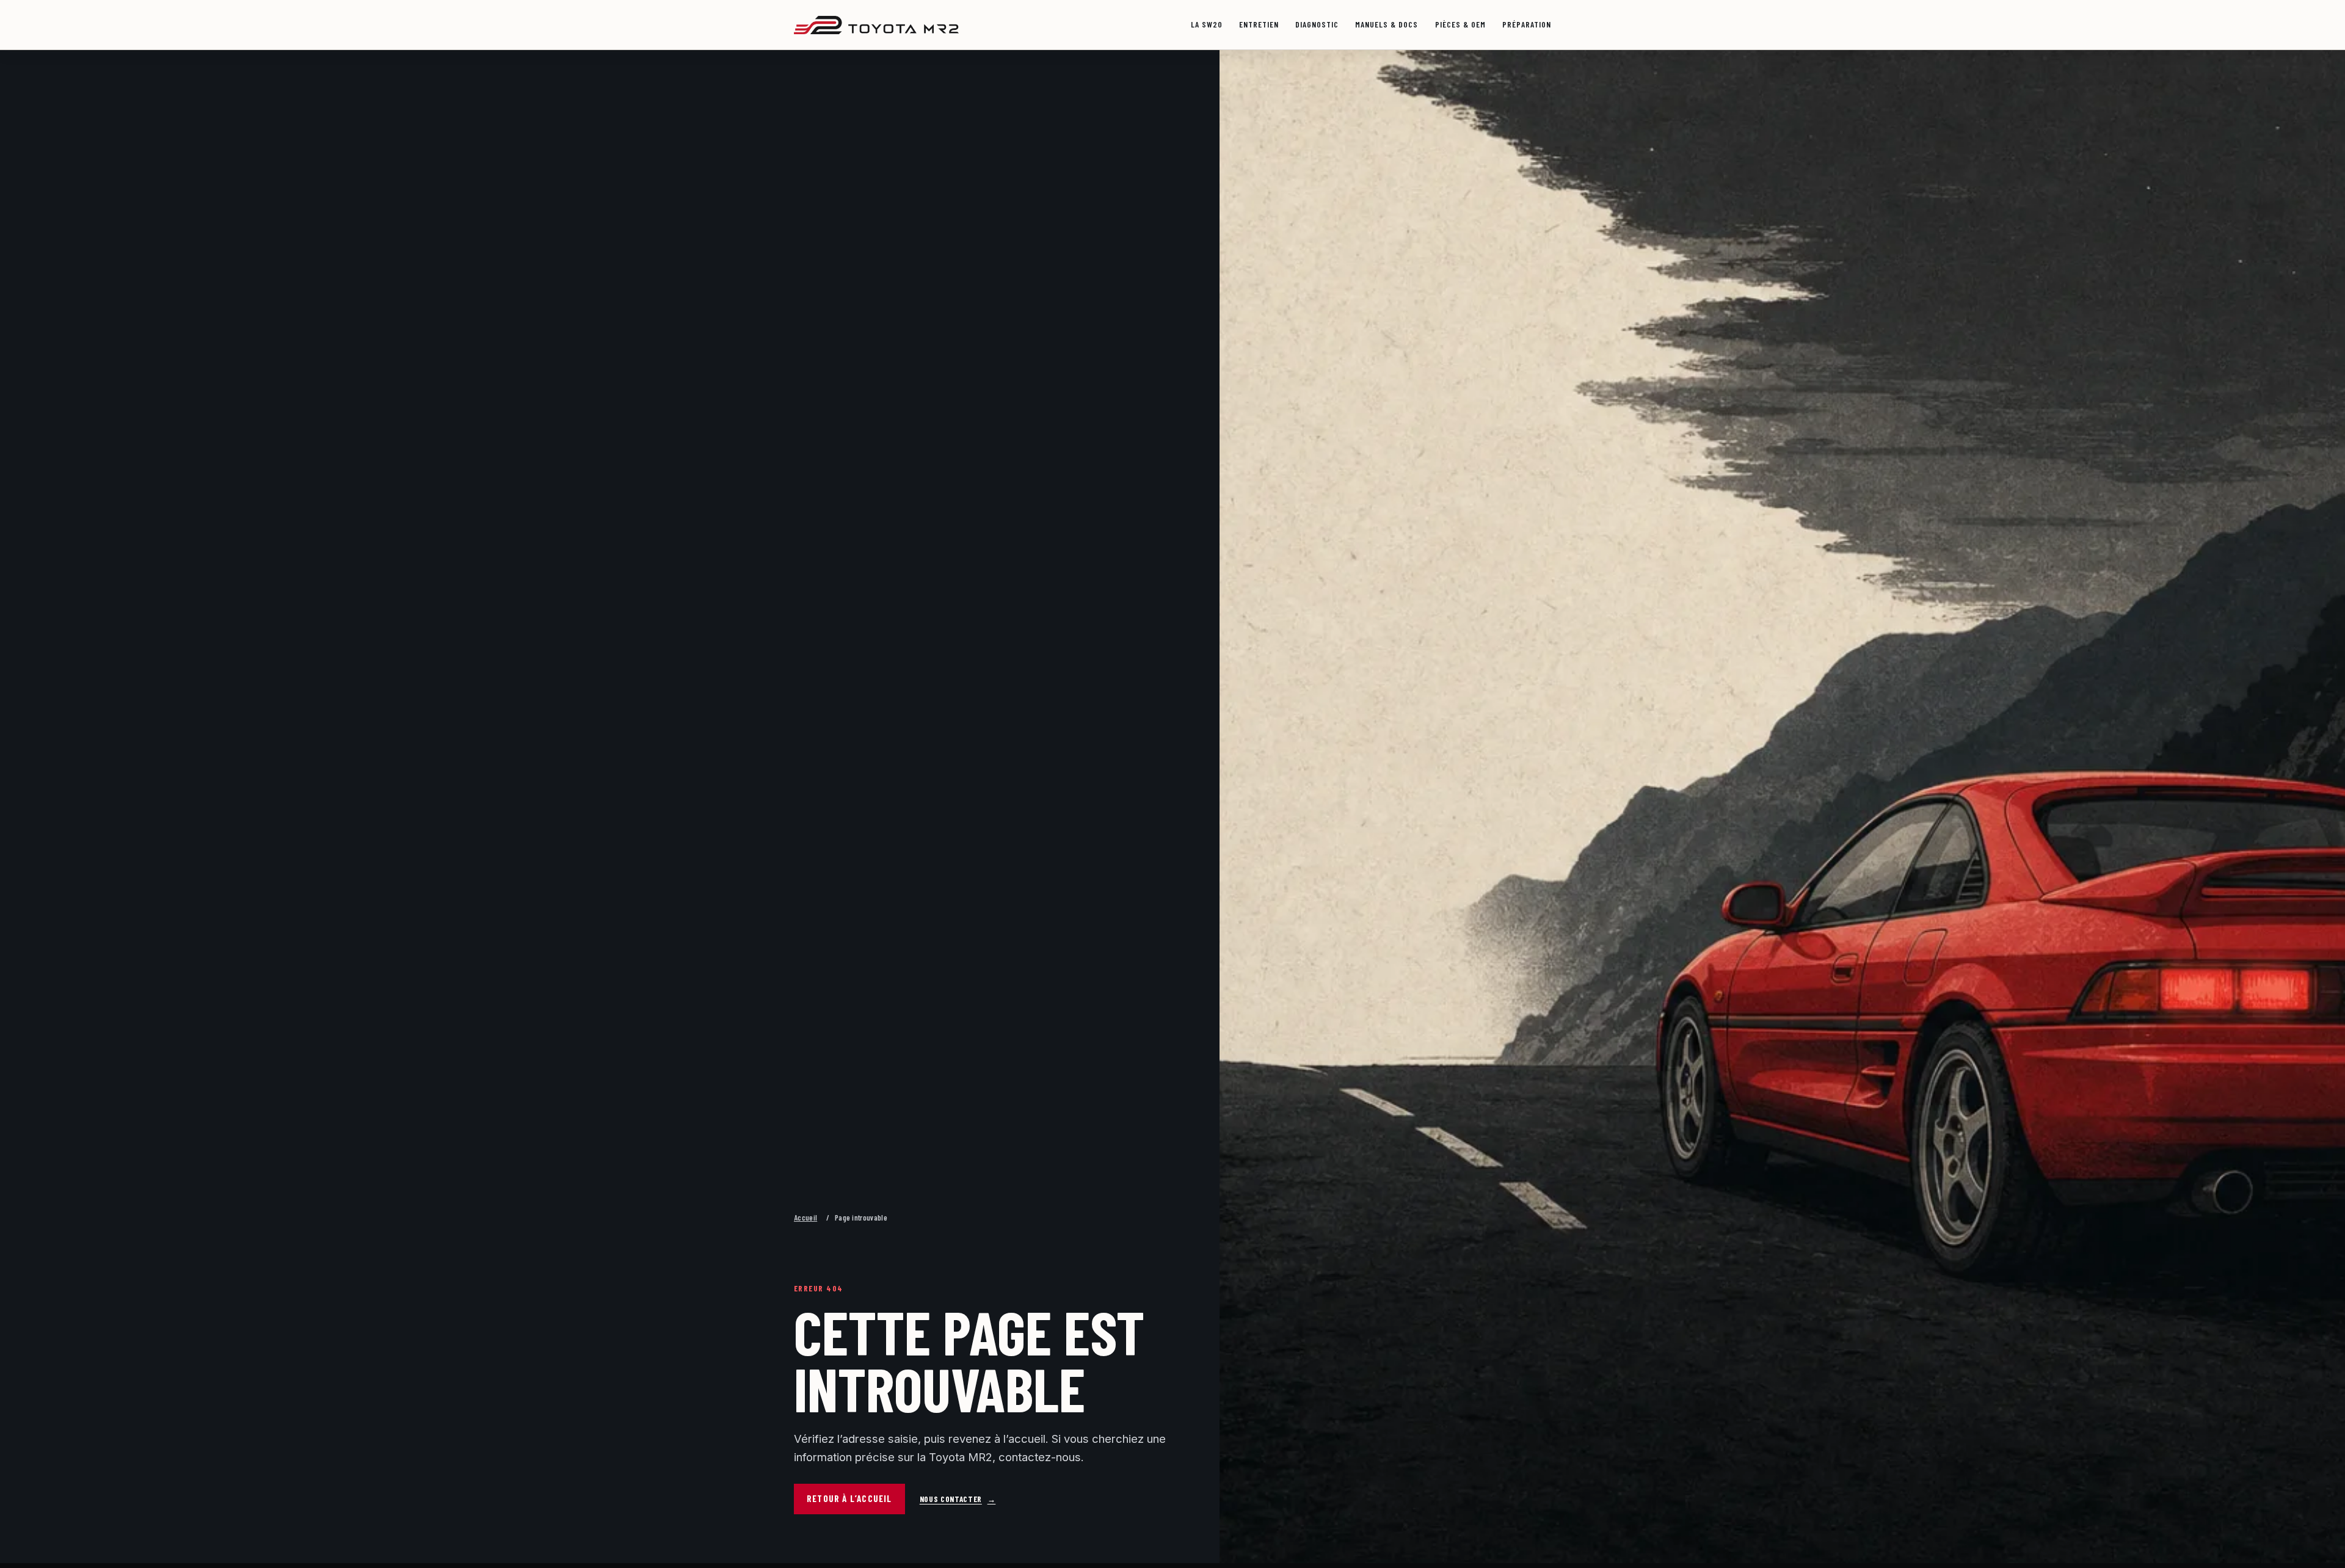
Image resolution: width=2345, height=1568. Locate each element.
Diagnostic (1317, 24)
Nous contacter (958, 1499)
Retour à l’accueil (849, 1498)
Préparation (1527, 24)
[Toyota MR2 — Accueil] (876, 25)
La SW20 (1207, 24)
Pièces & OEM (1460, 24)
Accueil (805, 1218)
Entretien (1259, 24)
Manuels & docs (1387, 24)
